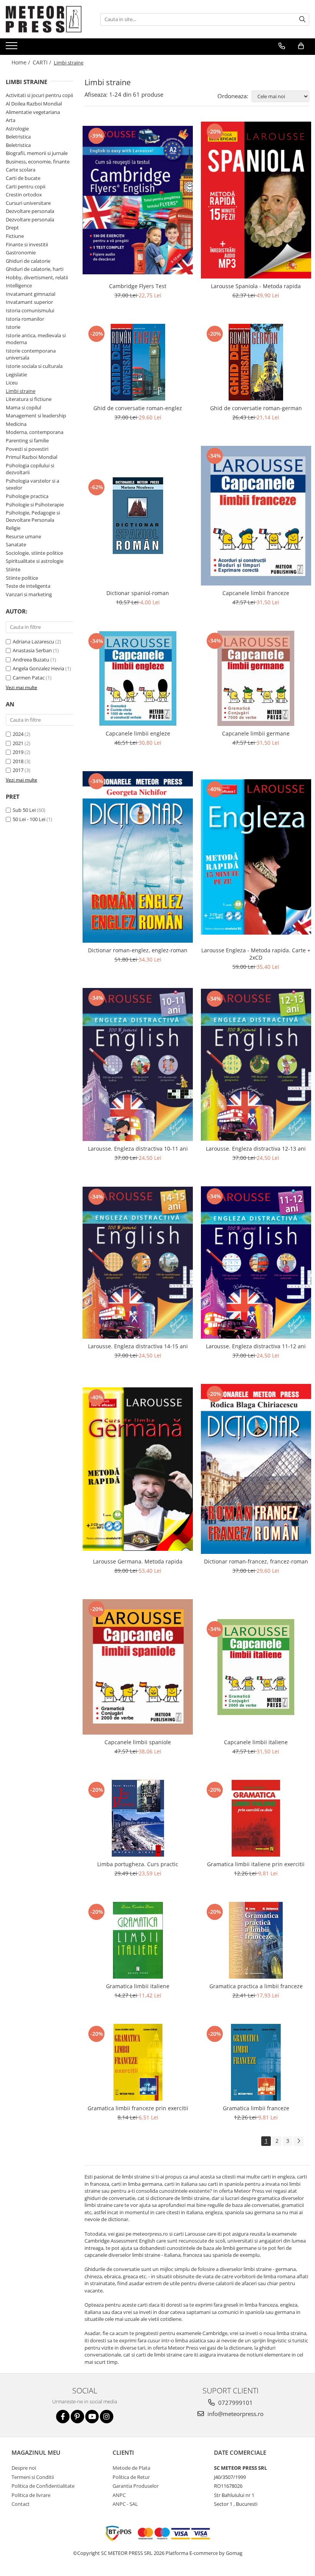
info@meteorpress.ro (235, 2414)
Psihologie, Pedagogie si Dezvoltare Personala (33, 516)
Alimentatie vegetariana (33, 112)
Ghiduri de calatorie (28, 261)
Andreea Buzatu (31, 660)
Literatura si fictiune (29, 399)
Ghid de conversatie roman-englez (138, 408)
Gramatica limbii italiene (138, 1986)
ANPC (119, 2495)
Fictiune (15, 236)
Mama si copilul (23, 407)
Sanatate (16, 544)
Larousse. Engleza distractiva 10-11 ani (138, 1149)
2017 (18, 770)
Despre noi (24, 2468)
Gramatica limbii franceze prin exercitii (138, 2108)
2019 (18, 752)
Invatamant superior (29, 302)
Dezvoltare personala (30, 211)
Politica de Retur (131, 2477)
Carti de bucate (23, 178)
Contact (21, 2504)
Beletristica (18, 137)
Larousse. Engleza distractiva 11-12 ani (256, 1346)
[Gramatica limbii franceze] (256, 2062)
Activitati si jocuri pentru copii (39, 95)
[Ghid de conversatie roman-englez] (138, 362)
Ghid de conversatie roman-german (256, 408)
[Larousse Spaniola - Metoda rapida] (256, 200)
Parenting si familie (27, 440)
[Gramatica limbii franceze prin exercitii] (138, 2062)
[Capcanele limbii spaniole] (138, 1667)
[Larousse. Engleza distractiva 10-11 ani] (138, 1065)
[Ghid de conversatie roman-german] (256, 362)
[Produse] (12, 48)
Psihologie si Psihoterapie (35, 505)
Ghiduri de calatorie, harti (35, 269)
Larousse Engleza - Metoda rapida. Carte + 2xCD (256, 954)
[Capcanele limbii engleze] (138, 678)
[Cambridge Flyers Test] (138, 200)
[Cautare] (302, 19)
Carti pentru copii (26, 186)
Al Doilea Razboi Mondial (34, 104)
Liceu (12, 383)
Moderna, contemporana (35, 432)
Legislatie (16, 374)
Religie (13, 528)
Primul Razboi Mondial (31, 457)
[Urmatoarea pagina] (298, 2141)
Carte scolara (21, 170)
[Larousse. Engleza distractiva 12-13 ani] (256, 1065)
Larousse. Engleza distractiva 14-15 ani (138, 1346)
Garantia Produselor (136, 2486)
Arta (11, 120)
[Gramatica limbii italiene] (138, 1940)
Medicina (16, 424)
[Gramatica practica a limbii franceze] (256, 1940)
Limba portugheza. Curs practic (138, 1864)
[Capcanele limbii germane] (256, 678)
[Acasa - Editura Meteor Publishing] (44, 19)
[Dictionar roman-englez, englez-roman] (138, 857)
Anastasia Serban (32, 650)
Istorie (13, 327)
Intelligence (19, 285)
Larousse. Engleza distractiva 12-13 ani (256, 1149)
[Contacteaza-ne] (282, 46)
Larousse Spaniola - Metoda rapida (256, 286)
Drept (12, 228)
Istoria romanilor (25, 319)
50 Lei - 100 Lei (29, 819)
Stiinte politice (22, 578)
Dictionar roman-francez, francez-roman (256, 1561)
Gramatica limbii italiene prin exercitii (256, 1864)
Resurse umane (23, 536)
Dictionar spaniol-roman (138, 593)
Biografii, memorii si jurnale (37, 153)
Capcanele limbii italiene (256, 1742)
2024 (18, 734)
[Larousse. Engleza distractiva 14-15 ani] (138, 1263)
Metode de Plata (131, 2468)
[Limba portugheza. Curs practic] (138, 1818)
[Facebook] (63, 2417)
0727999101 (235, 2403)
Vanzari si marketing (29, 594)
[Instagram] (107, 2417)
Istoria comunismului (30, 310)
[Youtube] (92, 2417)
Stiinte (13, 569)
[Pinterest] (77, 2417)
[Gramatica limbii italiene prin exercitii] (256, 1818)
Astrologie (17, 129)
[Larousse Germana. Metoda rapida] (138, 1469)
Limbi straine (21, 391)
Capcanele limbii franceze (256, 593)
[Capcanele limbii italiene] (256, 1667)
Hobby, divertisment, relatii (37, 277)
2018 (18, 761)
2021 (18, 743)
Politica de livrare (31, 2495)
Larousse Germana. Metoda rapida (138, 1561)
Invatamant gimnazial (31, 294)
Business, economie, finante (38, 162)
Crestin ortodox (24, 195)
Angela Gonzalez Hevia (38, 668)
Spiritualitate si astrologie (35, 561)
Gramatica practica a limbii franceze (256, 1986)
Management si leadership (36, 416)
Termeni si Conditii (33, 2477)
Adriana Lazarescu (33, 642)
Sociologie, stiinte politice (34, 553)
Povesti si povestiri (27, 449)
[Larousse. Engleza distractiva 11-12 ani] (256, 1262)
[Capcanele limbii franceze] (256, 515)
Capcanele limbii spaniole (138, 1742)
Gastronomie (21, 252)
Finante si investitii (27, 244)
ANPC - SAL (125, 2504)
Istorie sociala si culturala (34, 366)
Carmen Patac (29, 678)
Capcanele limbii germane (256, 733)
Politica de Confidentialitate (43, 2486)
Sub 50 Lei (24, 810)
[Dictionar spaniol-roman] (138, 516)
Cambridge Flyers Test (138, 286)
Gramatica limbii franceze (256, 2108)
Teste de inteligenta (28, 586)
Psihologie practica (27, 496)
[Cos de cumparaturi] (301, 46)
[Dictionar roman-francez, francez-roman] (256, 1469)
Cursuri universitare (28, 203)
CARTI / (43, 62)
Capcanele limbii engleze (138, 733)
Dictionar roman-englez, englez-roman (138, 950)
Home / (22, 62)
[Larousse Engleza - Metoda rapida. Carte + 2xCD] (256, 857)
